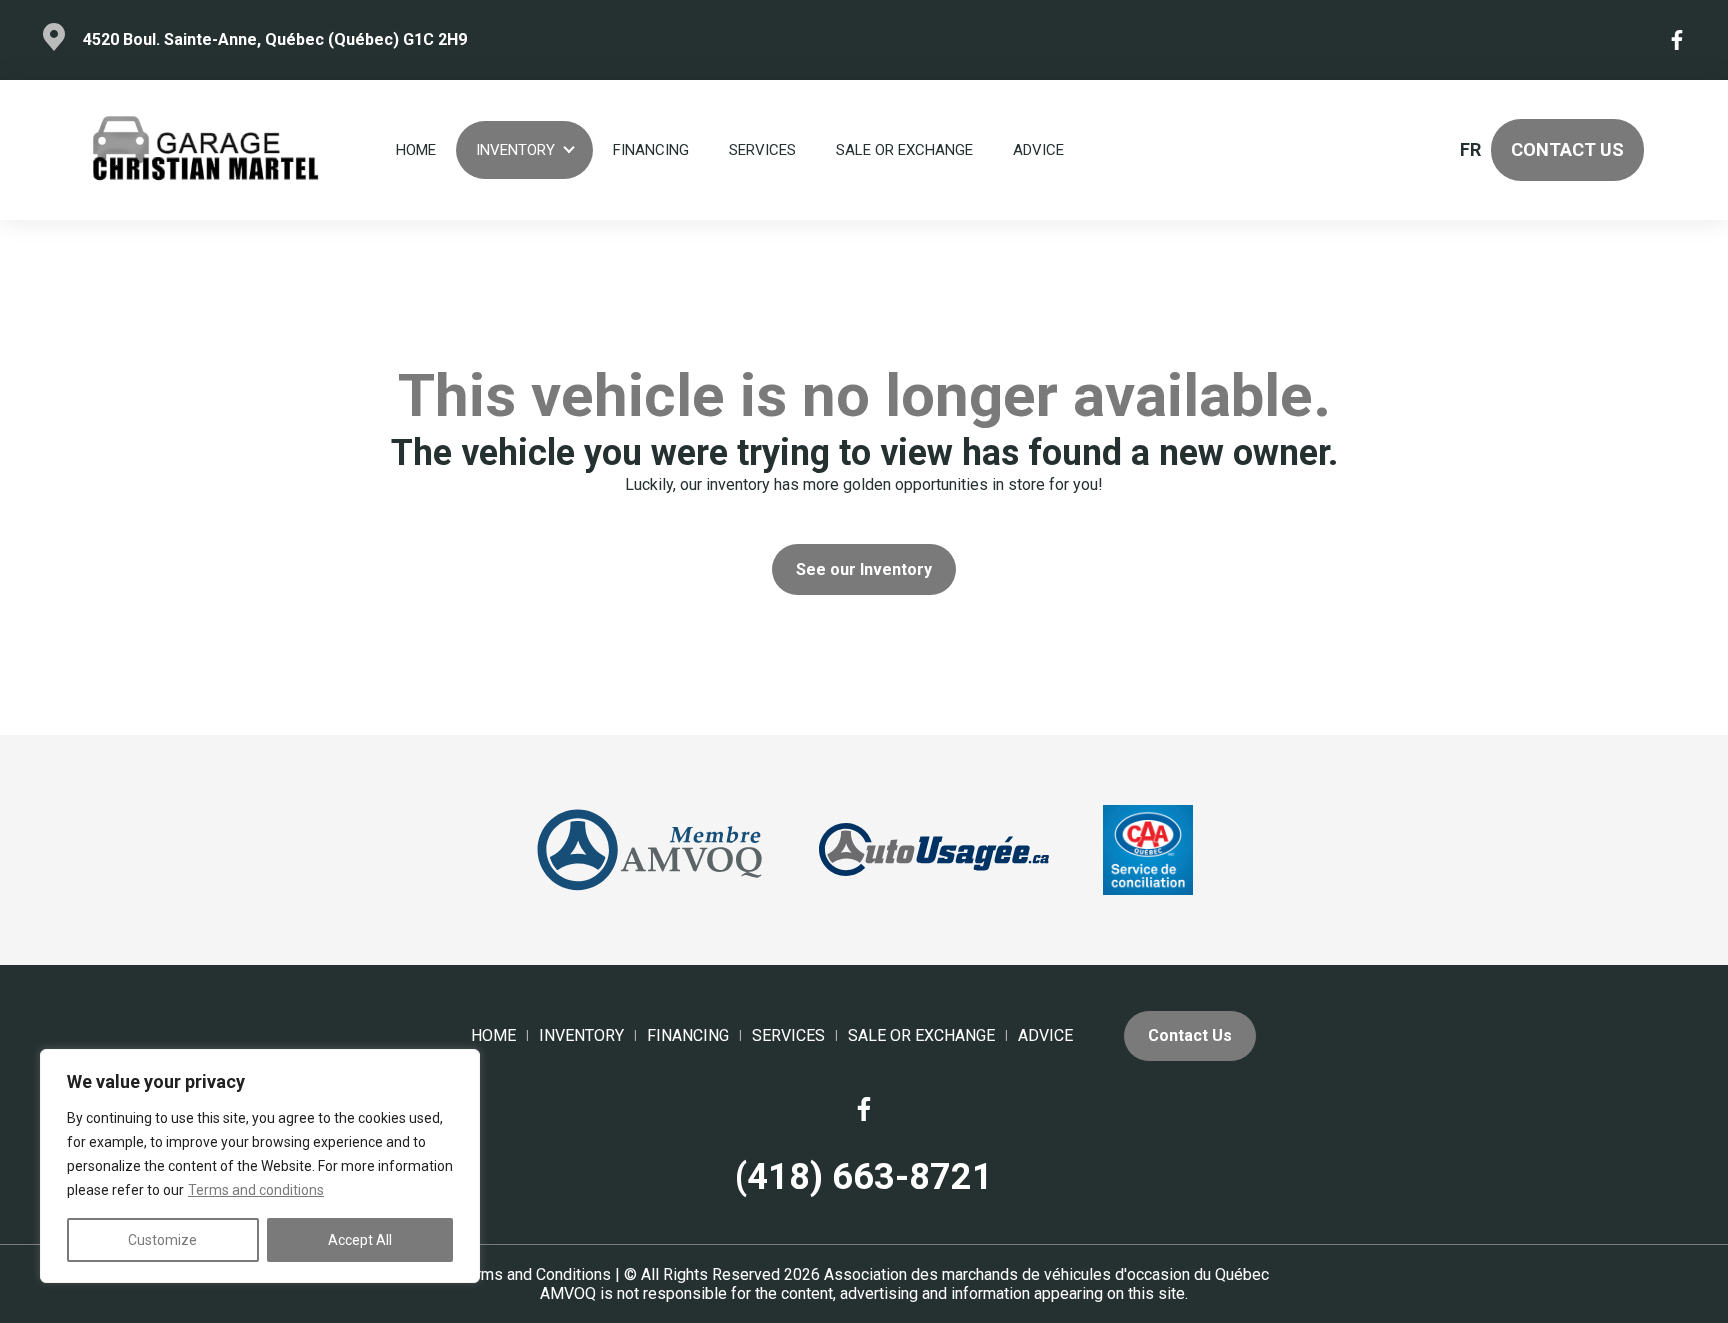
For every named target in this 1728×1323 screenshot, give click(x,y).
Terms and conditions (256, 1190)
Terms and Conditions (535, 1274)
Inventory (515, 150)
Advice (1038, 150)
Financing (651, 150)
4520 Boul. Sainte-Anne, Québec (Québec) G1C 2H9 (275, 39)
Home (416, 150)
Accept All (360, 1240)
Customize (162, 1240)
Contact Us (1567, 149)
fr (1469, 149)
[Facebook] (1678, 40)
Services (762, 150)
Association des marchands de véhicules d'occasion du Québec (1046, 1274)
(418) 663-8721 (864, 1177)
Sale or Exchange (904, 150)
